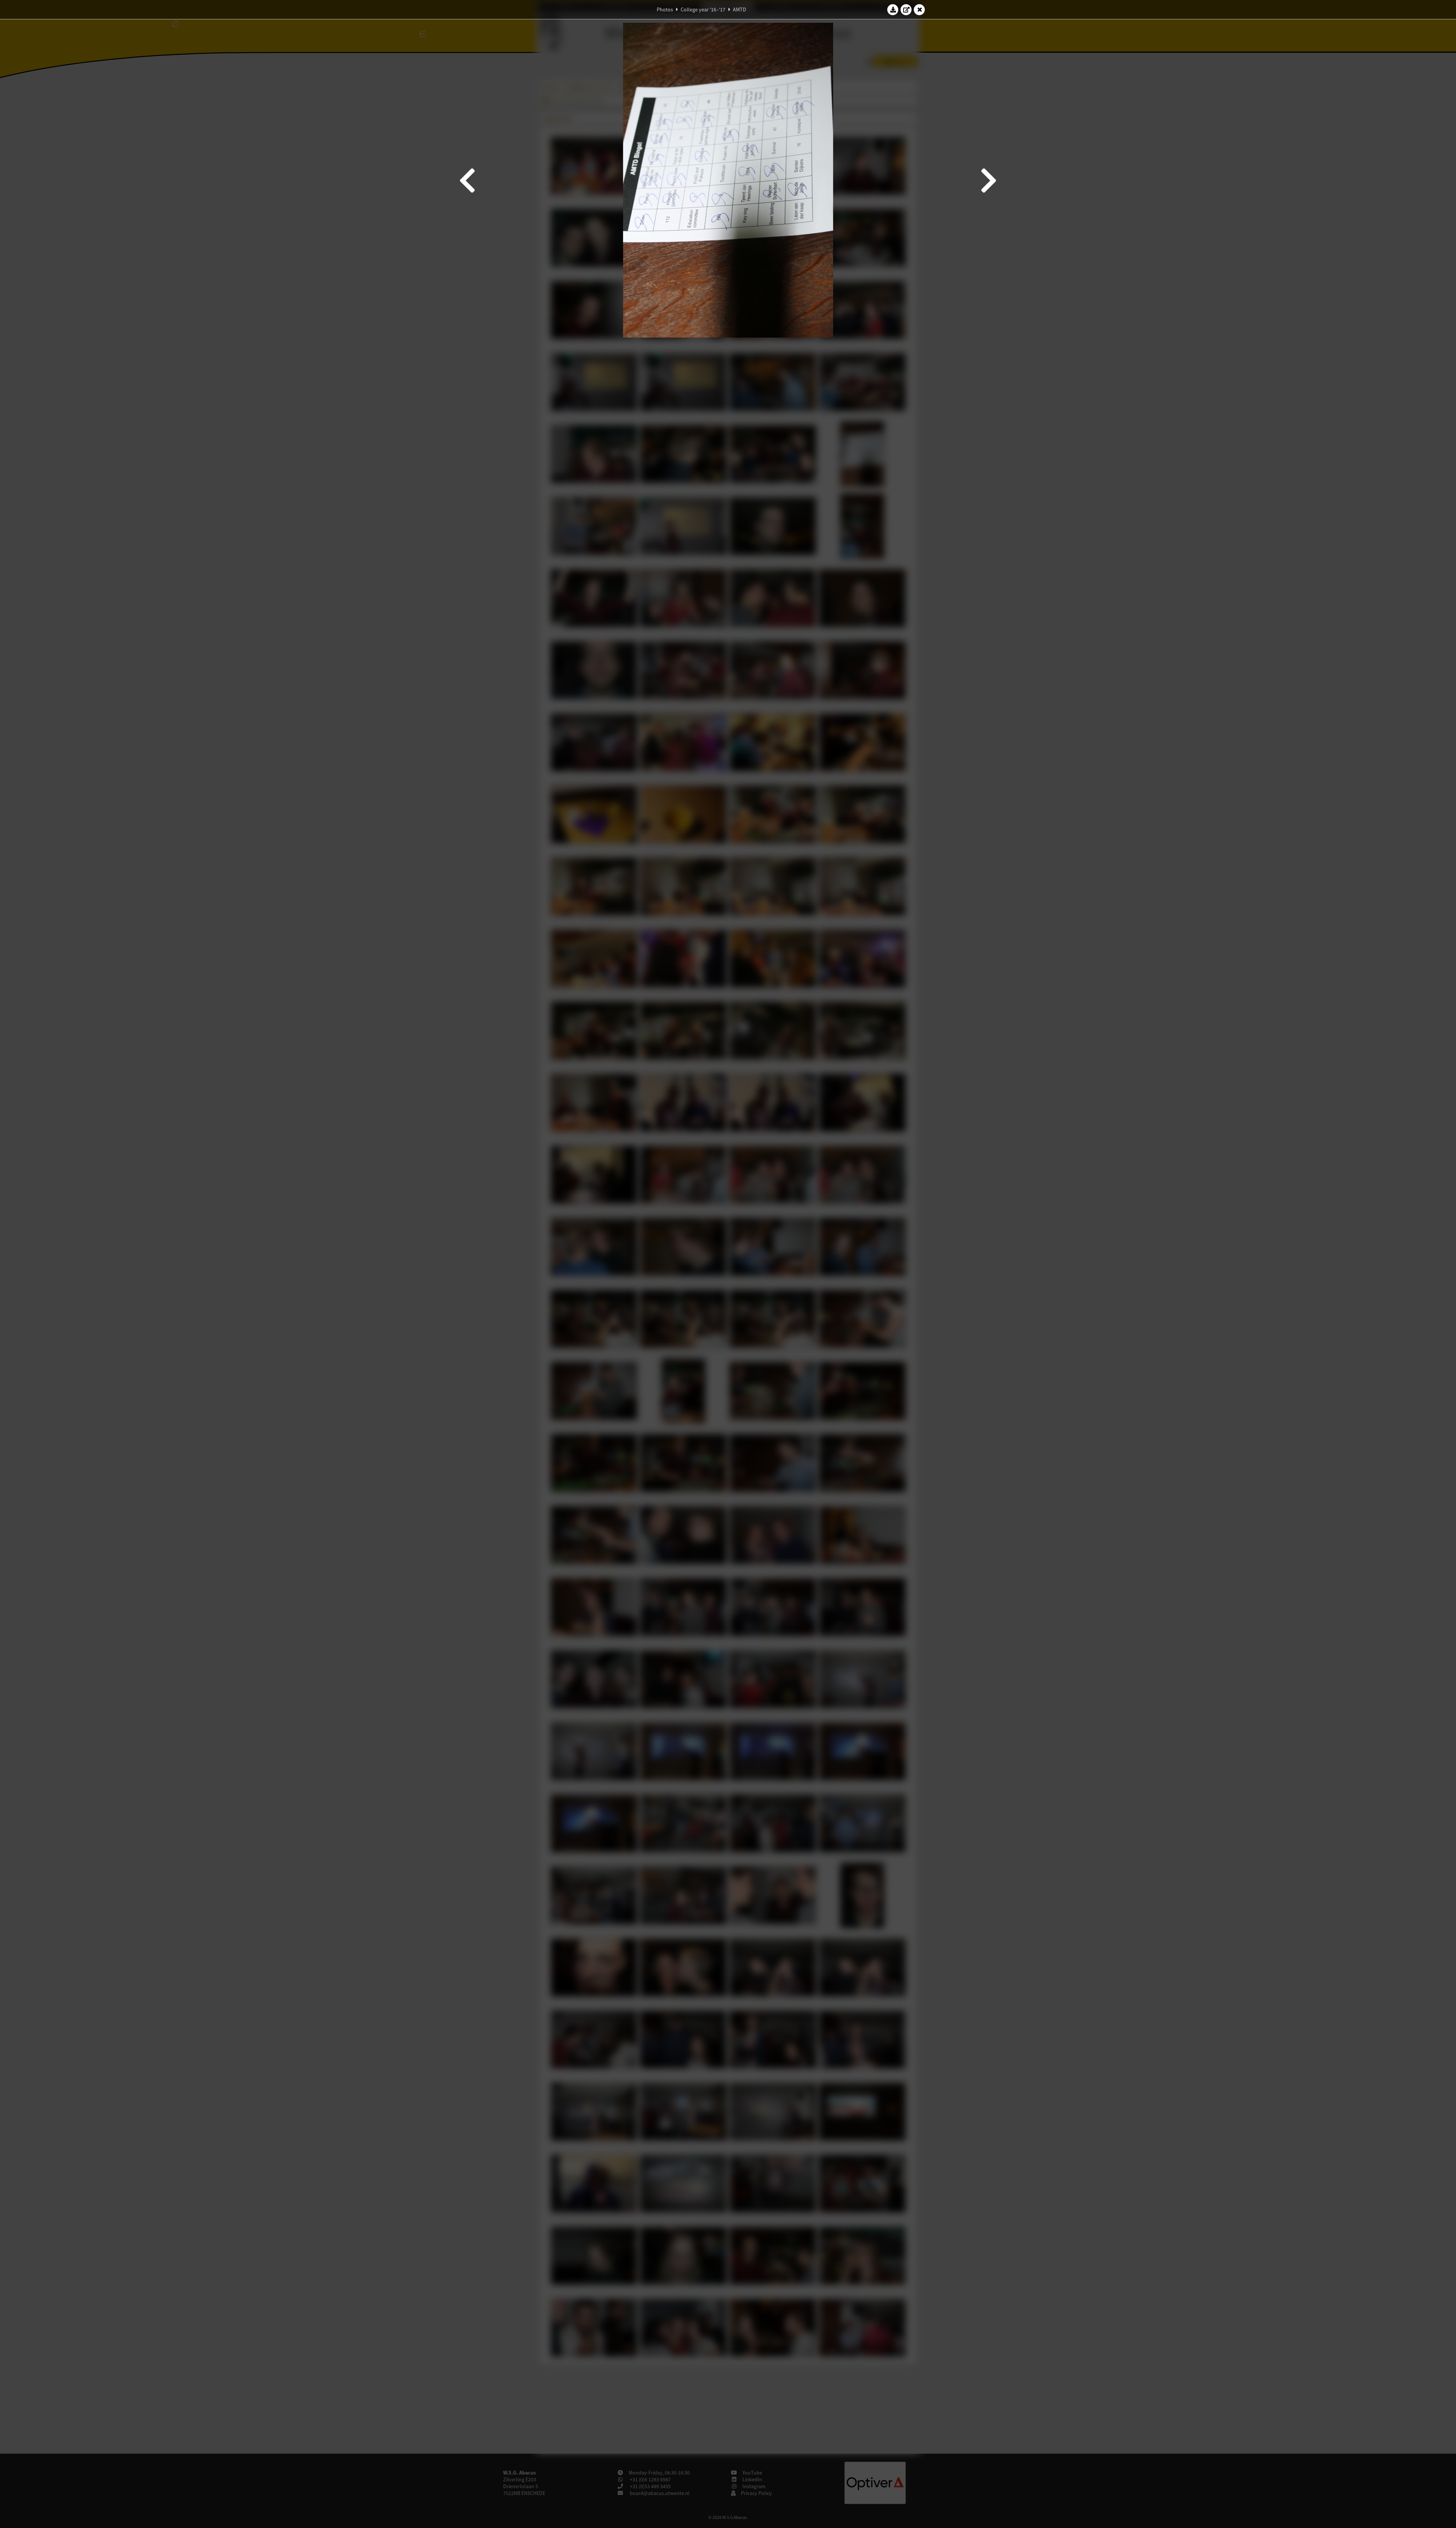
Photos (665, 9)
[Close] (919, 9)
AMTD (740, 9)
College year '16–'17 (703, 9)
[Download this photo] (893, 9)
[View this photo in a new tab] (906, 9)
